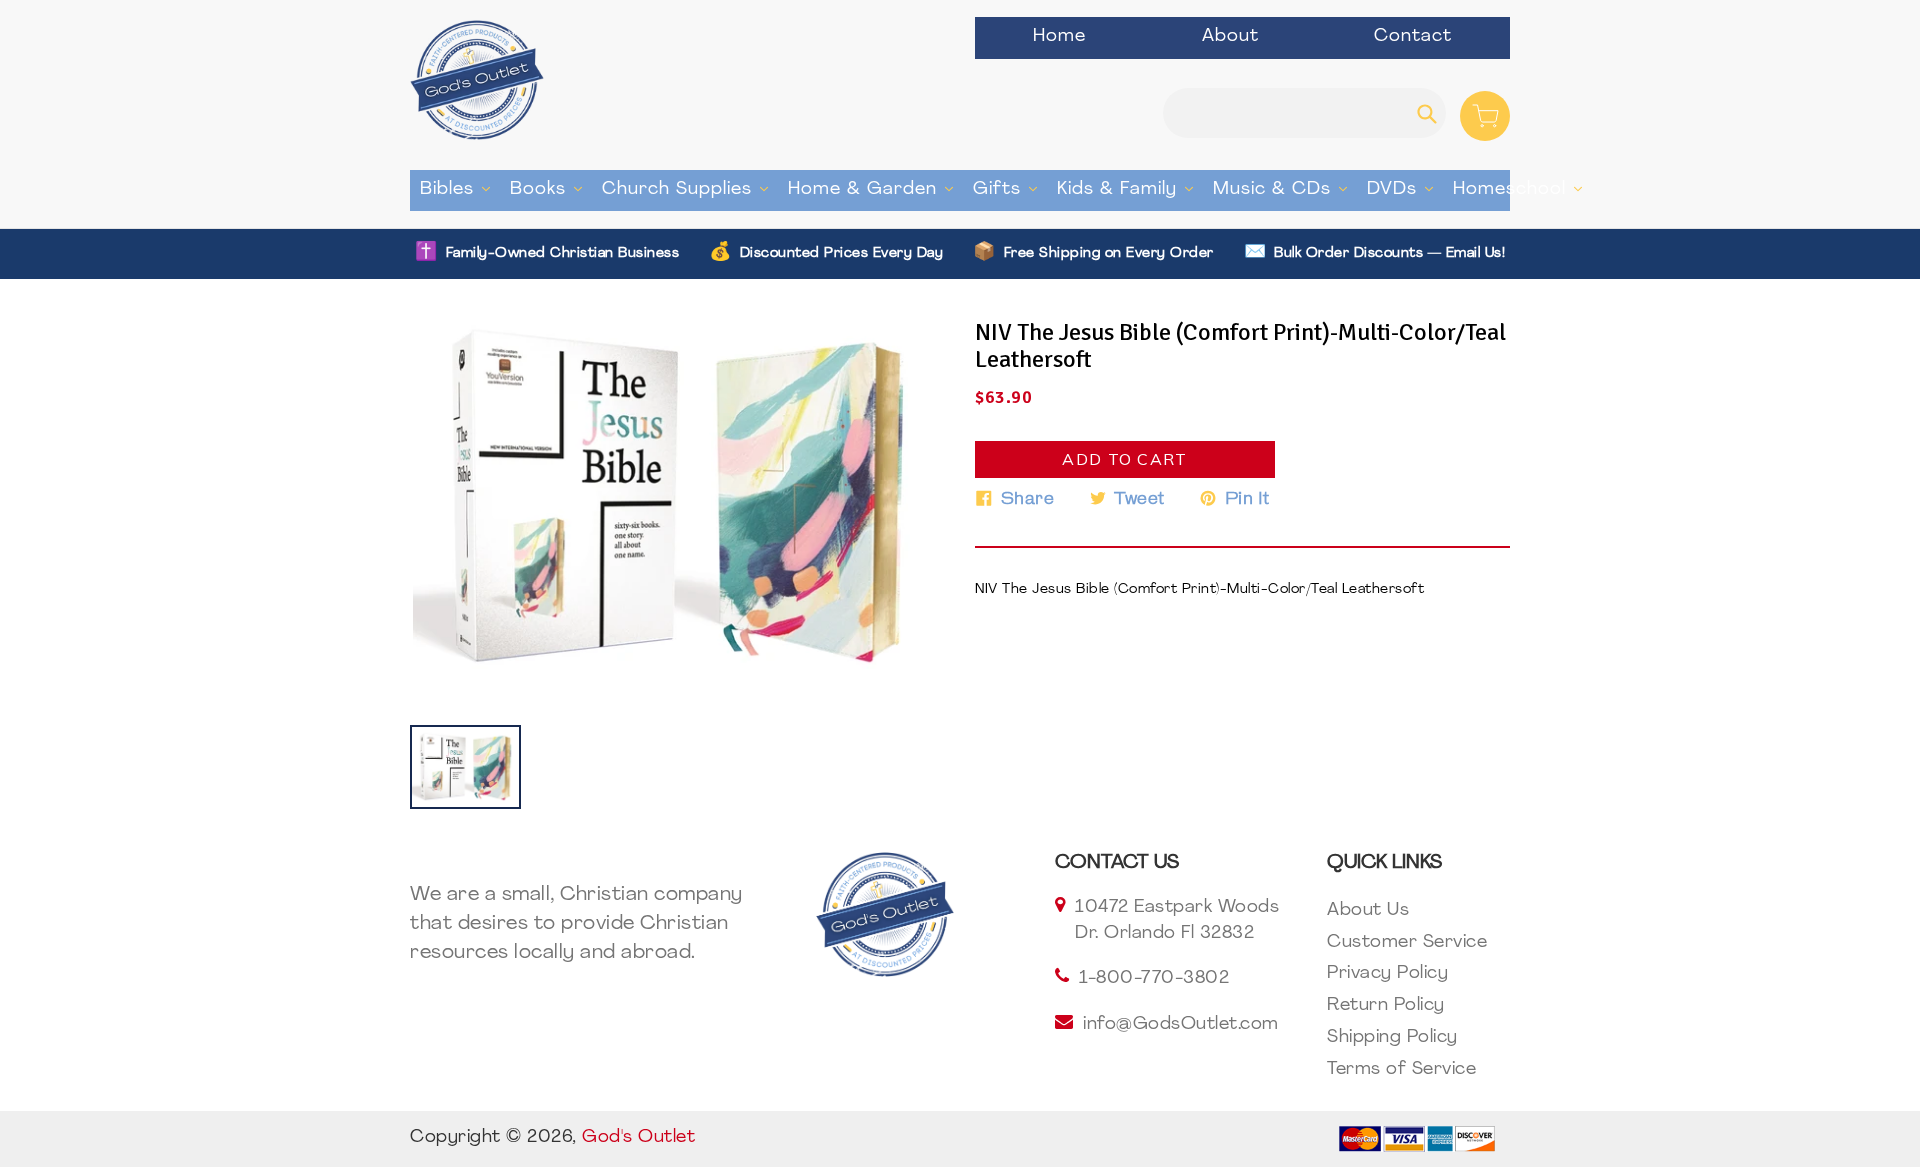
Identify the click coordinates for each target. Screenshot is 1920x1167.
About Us (1368, 911)
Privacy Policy (1387, 974)
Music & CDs (1285, 189)
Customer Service (1407, 943)
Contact (1413, 37)
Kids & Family (1130, 189)
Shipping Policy (1392, 1038)
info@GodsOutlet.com (1181, 1025)
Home (1059, 37)
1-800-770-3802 (1154, 979)
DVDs (1405, 189)
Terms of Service (1401, 1070)
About (1230, 37)
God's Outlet (638, 1138)
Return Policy (1386, 1006)
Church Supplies (690, 189)
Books (551, 189)
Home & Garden (875, 189)
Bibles (460, 189)
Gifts (1010, 189)
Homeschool (1522, 189)
